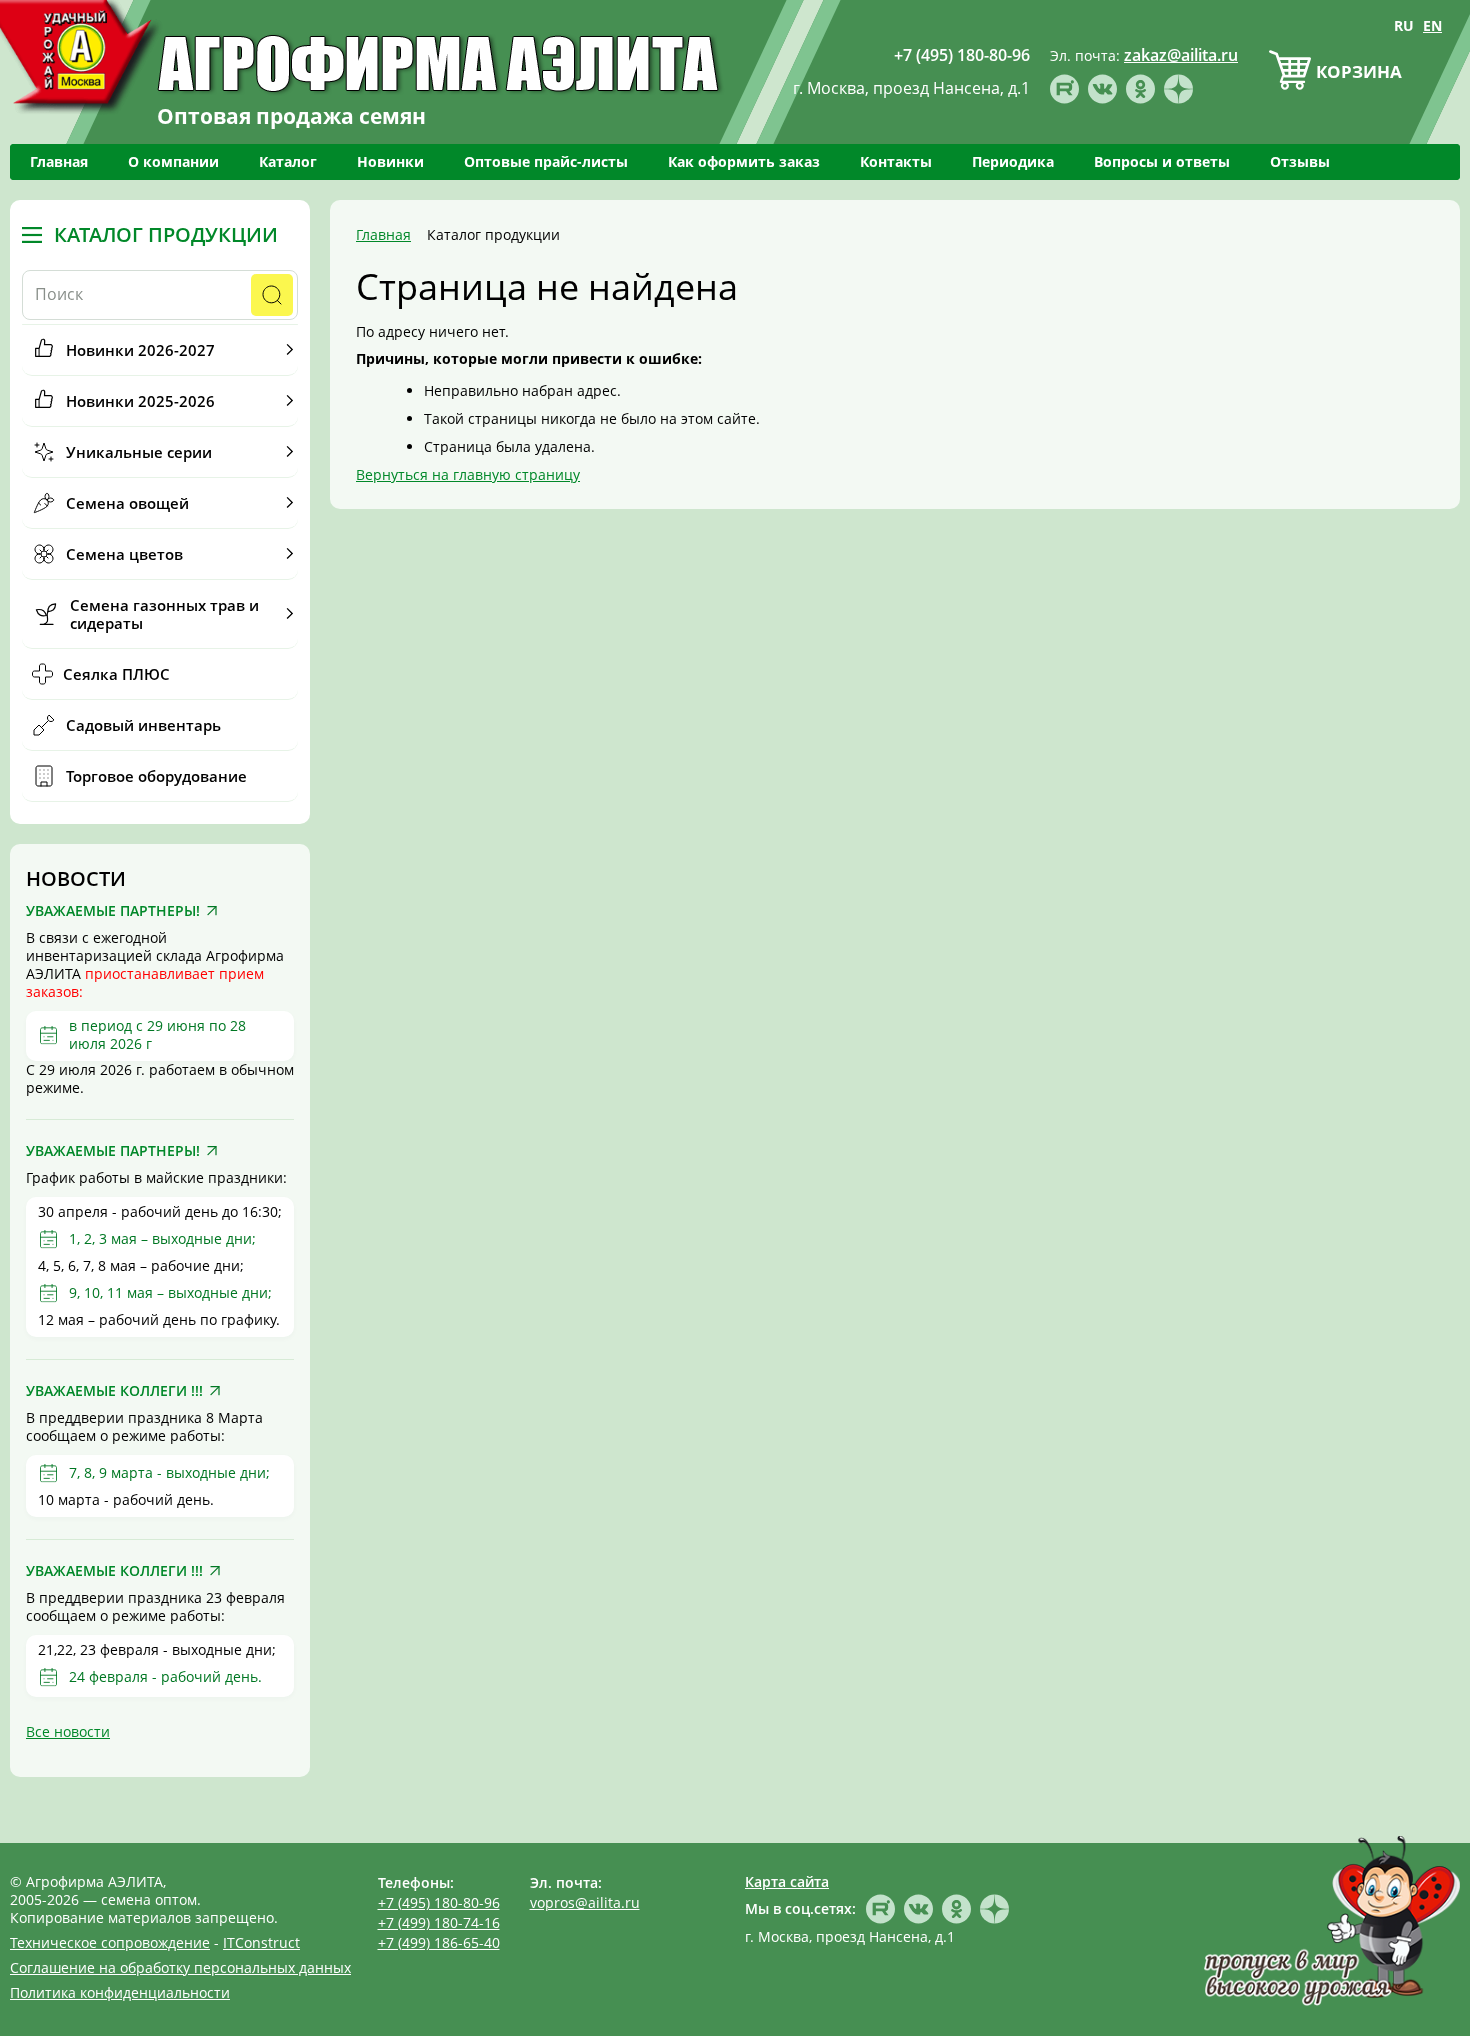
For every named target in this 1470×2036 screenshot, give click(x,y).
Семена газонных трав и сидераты (164, 614)
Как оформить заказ (744, 161)
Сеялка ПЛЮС (116, 674)
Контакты (896, 161)
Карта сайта (787, 1881)
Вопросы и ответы (1162, 161)
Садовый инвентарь (143, 725)
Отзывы (1300, 161)
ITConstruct (261, 1942)
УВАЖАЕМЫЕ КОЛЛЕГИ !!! (114, 1391)
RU (1404, 25)
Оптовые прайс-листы (546, 161)
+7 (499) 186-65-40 (439, 1942)
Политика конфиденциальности (120, 1992)
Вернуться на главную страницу (468, 474)
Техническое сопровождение (110, 1942)
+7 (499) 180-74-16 (439, 1922)
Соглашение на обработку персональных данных (180, 1967)
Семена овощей (127, 503)
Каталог (288, 161)
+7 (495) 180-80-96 (439, 1902)
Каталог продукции (166, 235)
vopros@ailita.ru (585, 1902)
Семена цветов (124, 554)
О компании (173, 161)
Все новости (68, 1731)
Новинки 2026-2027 (140, 350)
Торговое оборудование (156, 776)
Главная (59, 161)
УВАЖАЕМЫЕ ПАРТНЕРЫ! (113, 911)
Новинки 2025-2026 (140, 401)
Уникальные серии (139, 452)
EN (1432, 25)
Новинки (390, 161)
